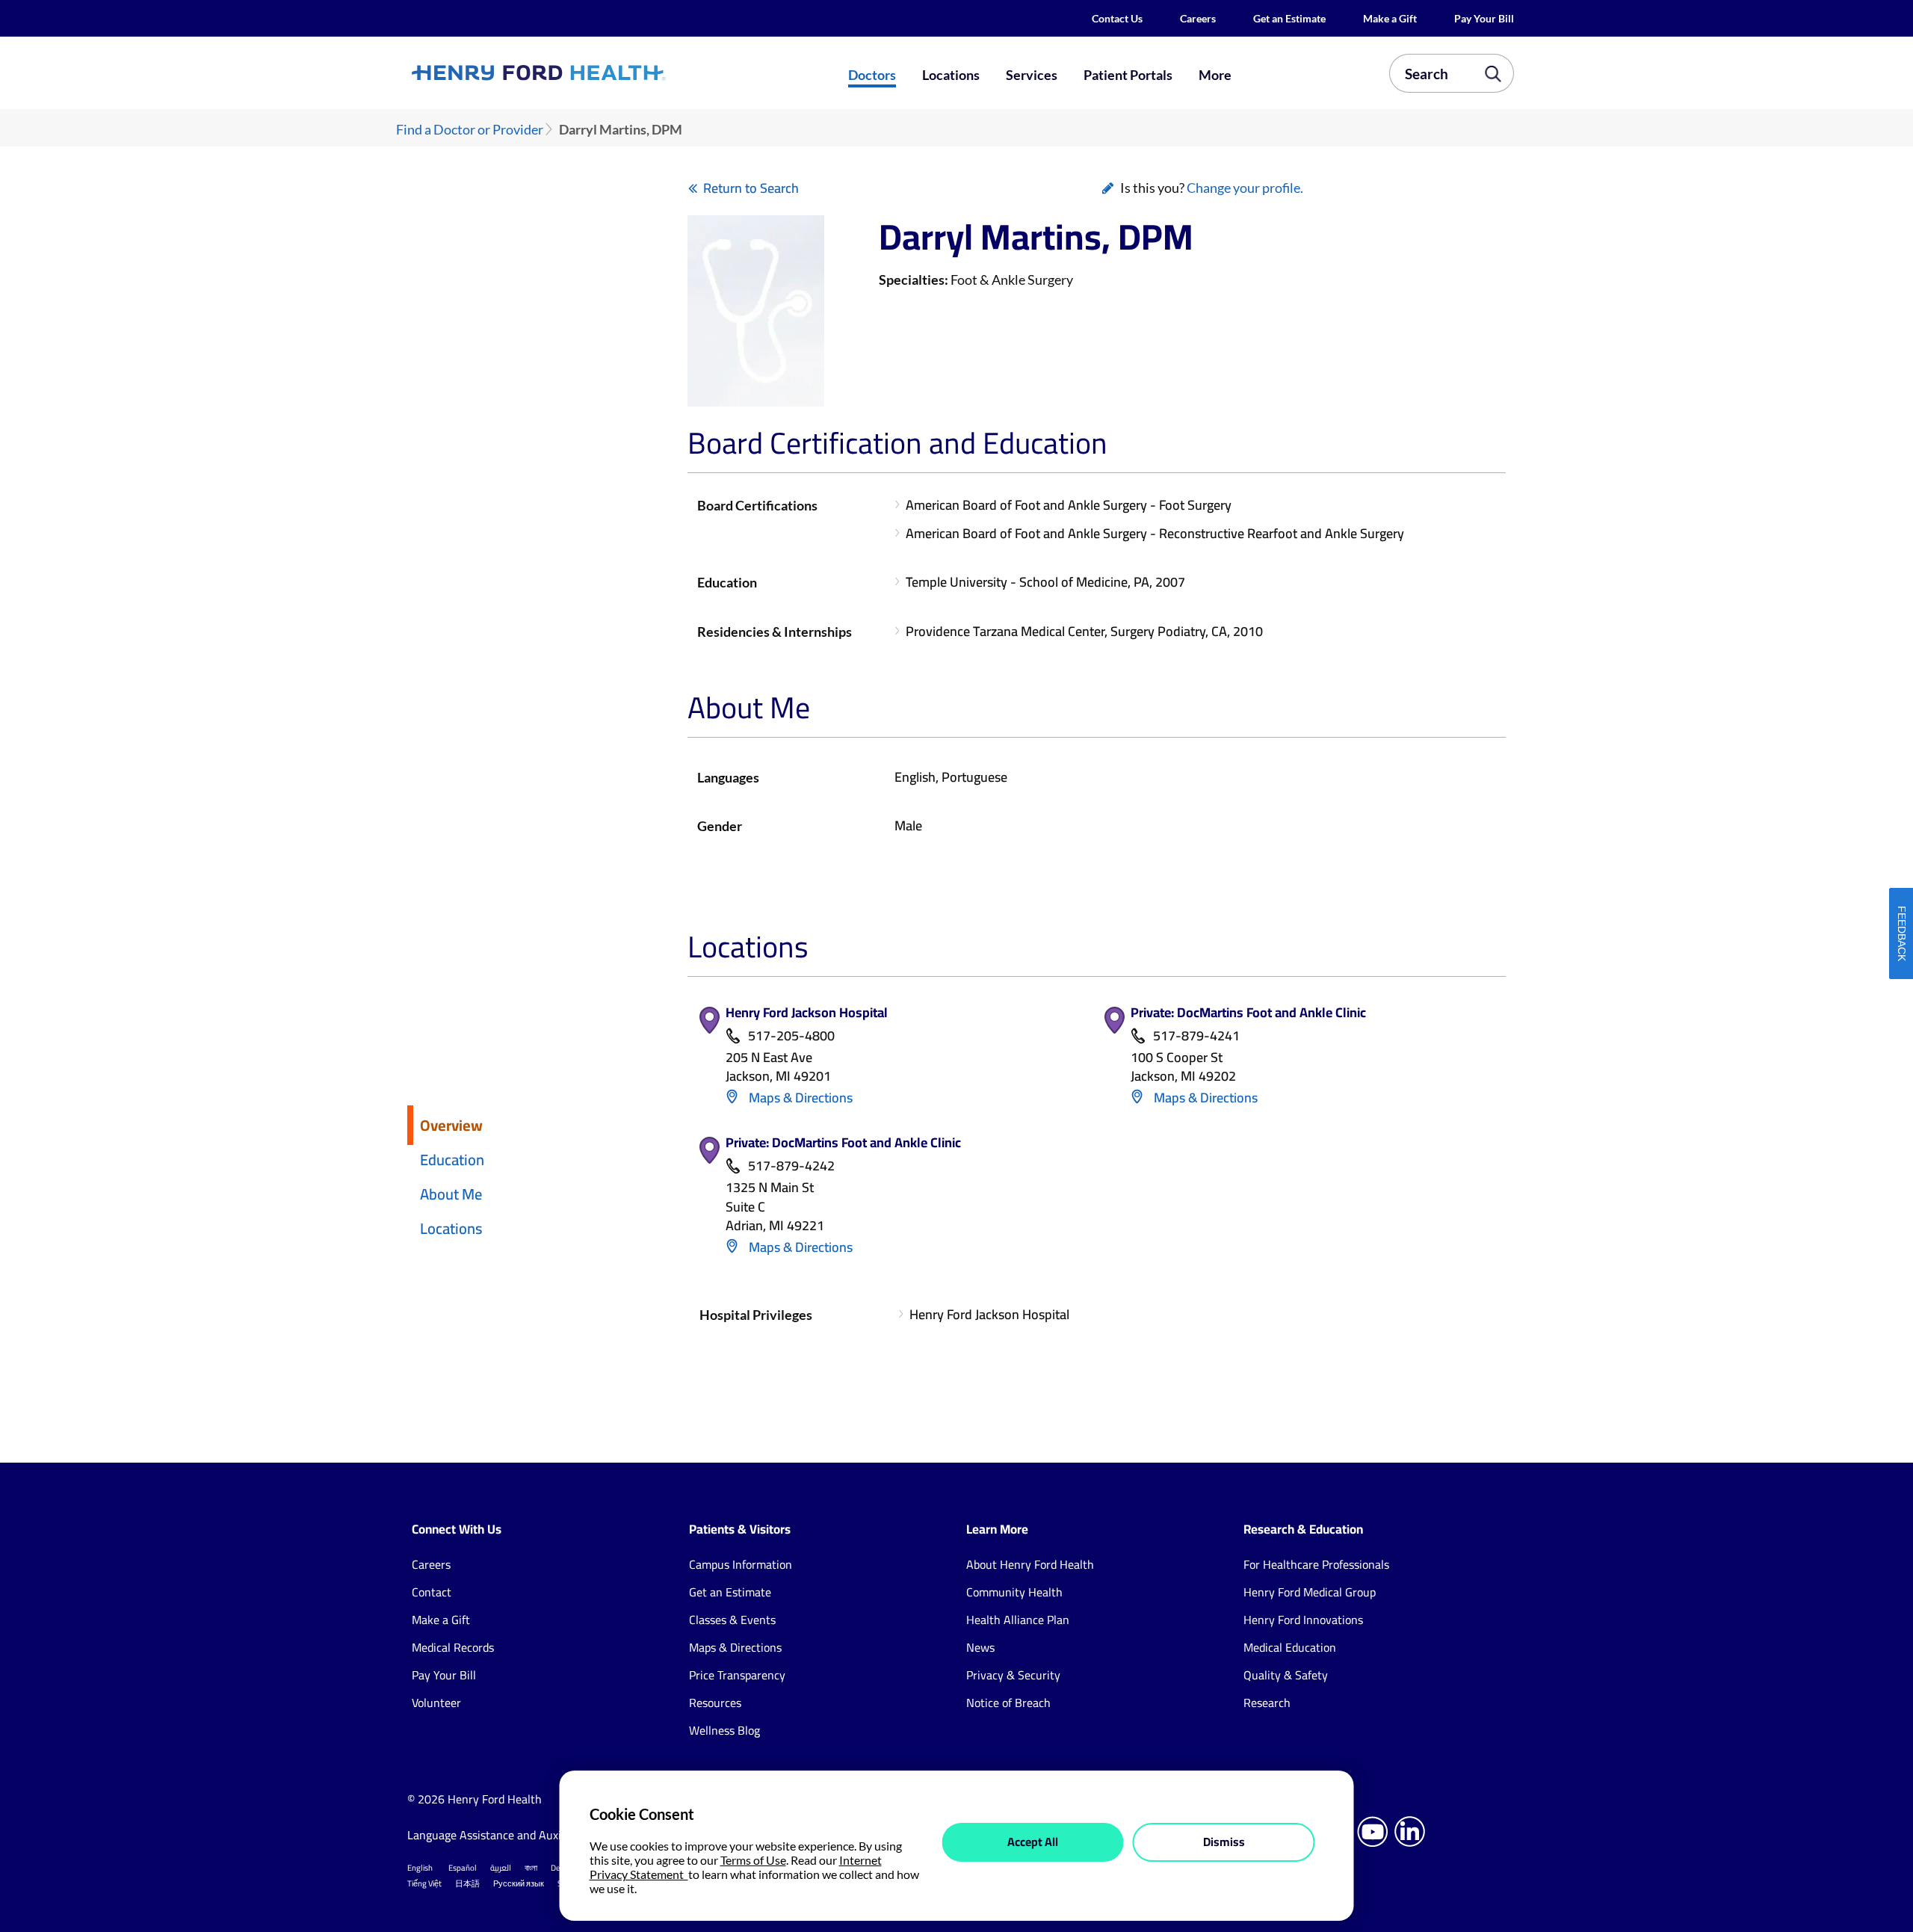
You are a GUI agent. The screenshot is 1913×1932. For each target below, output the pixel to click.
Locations (951, 75)
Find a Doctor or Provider (470, 130)
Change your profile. (1245, 188)
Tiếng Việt (424, 1883)
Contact (432, 1592)
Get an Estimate (1289, 18)
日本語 (467, 1883)
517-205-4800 (791, 1036)
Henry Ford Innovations (1303, 1620)
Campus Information (741, 1564)
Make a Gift (1390, 18)
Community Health (1014, 1592)
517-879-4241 (1196, 1036)
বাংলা (531, 1868)
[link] (593, 72)
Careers (1198, 18)
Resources (715, 1703)
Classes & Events (732, 1620)
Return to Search (751, 188)
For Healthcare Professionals (1316, 1564)
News (980, 1647)
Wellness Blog (724, 1730)
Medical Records (453, 1647)
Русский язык (519, 1883)
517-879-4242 (791, 1166)
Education (452, 1160)
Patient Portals (1128, 75)
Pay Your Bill (1484, 18)
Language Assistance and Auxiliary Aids (508, 1835)
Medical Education (1290, 1647)
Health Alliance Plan (1018, 1620)
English (420, 1868)
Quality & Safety (1286, 1675)
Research (1267, 1703)
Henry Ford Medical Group (1310, 1592)
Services (1032, 75)
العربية (501, 1868)
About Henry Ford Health (1030, 1564)
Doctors (872, 75)
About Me (451, 1194)
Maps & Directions (799, 1098)
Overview (451, 1125)
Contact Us (1117, 18)
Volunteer (436, 1703)
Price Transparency (737, 1675)
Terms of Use (753, 1860)
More (1215, 75)
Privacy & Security (1013, 1675)
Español (463, 1868)
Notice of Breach (1008, 1703)
